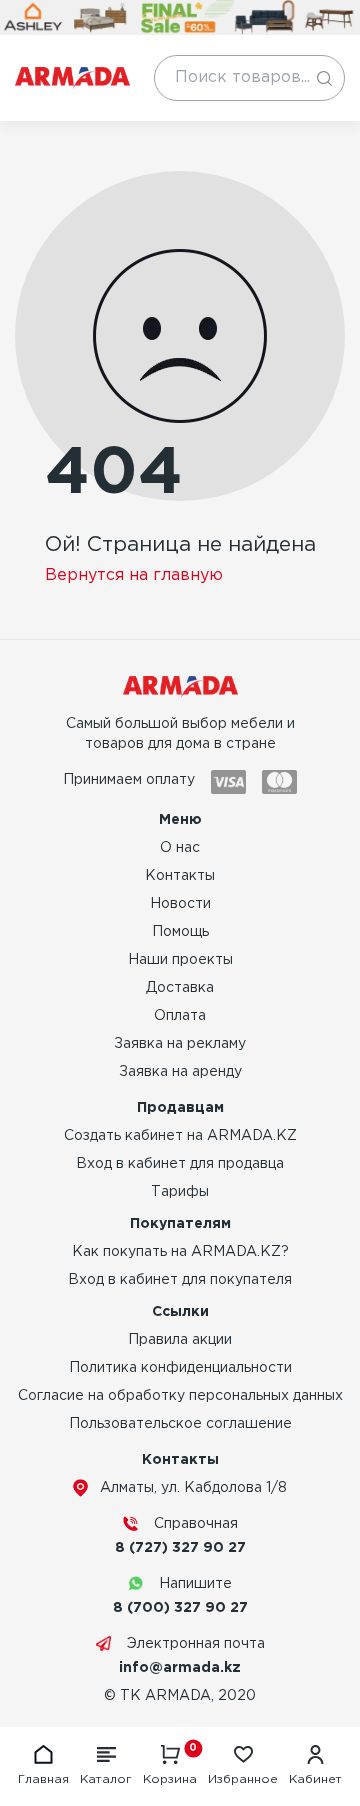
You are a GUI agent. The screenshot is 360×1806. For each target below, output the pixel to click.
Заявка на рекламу (180, 1044)
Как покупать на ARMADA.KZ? (180, 1252)
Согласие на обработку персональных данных (180, 1396)
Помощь (180, 932)
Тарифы (180, 1192)
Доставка (180, 988)
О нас (180, 848)
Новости (180, 904)
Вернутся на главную (134, 575)
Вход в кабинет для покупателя (180, 1280)
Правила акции (180, 1340)
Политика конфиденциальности (180, 1368)
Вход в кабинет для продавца (180, 1164)
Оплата (180, 1016)
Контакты (180, 876)
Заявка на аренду (180, 1072)
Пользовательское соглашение (180, 1424)
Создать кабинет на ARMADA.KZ (180, 1136)
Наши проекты (180, 960)
